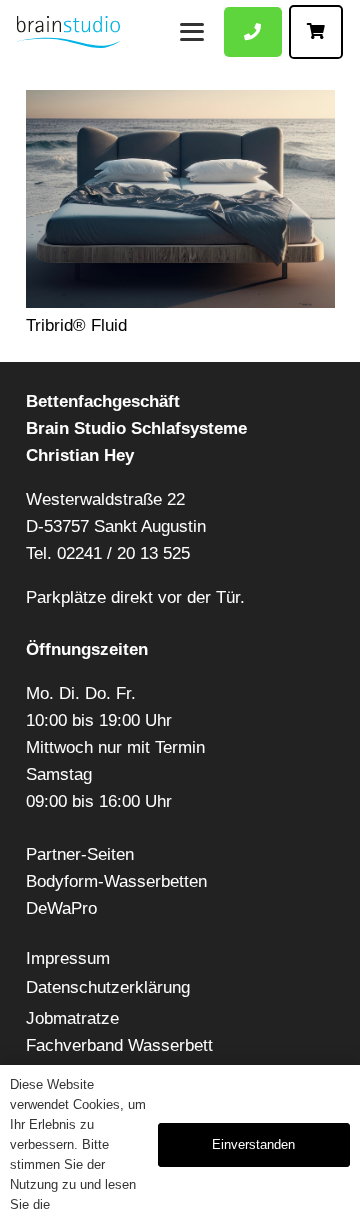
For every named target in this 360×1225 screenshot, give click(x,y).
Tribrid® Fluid (76, 325)
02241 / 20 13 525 (123, 553)
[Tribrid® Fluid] (180, 199)
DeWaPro (61, 908)
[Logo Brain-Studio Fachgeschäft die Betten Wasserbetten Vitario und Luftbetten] (68, 32)
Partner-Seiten (80, 854)
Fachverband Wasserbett (119, 1045)
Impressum (68, 958)
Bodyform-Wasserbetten (116, 881)
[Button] (253, 32)
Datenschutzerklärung (108, 987)
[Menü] (191, 32)
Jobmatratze (72, 1018)
